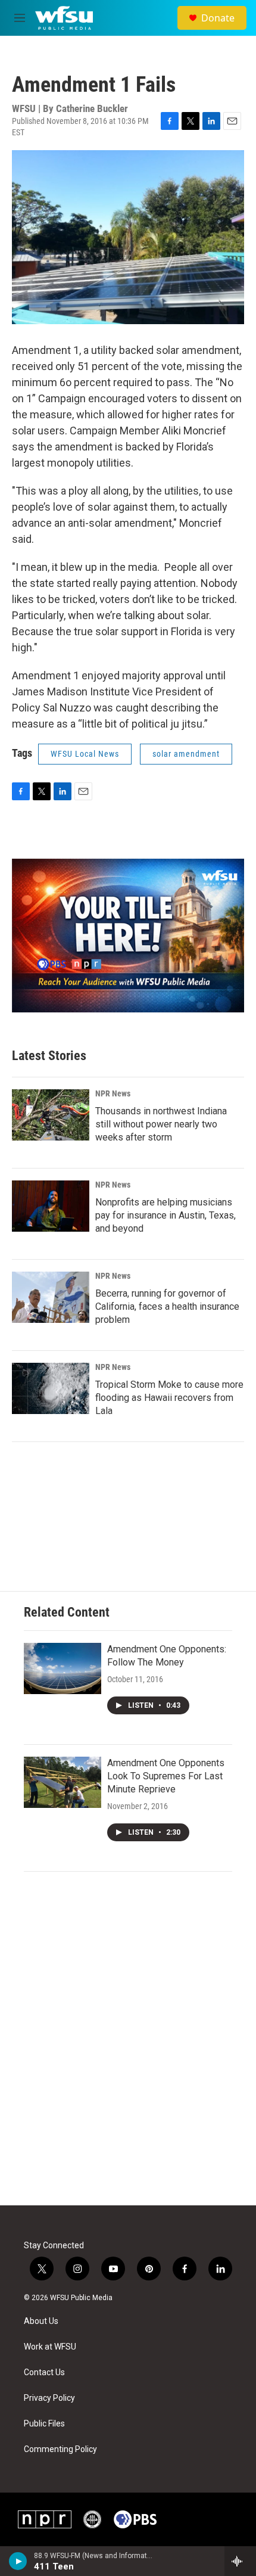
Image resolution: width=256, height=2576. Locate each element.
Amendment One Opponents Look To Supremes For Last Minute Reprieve (166, 1776)
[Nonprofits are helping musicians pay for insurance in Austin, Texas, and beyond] (51, 1206)
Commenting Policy (60, 2449)
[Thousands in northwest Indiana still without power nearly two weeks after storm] (51, 1115)
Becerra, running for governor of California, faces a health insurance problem (167, 1306)
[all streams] (240, 2561)
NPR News (113, 1093)
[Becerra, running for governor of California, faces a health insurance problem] (51, 1297)
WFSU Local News (85, 754)
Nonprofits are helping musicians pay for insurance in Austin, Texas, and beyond (166, 1215)
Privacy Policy (49, 2398)
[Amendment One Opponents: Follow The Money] (63, 1668)
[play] (18, 2561)
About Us (41, 2321)
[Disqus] (128, 2044)
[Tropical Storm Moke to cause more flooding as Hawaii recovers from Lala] (51, 1388)
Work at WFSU (50, 2347)
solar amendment (186, 754)
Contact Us (44, 2373)
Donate (218, 18)
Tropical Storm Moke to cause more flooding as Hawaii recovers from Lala (169, 1398)
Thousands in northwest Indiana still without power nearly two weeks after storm (161, 1124)
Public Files (44, 2424)
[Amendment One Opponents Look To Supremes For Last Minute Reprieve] (63, 1782)
